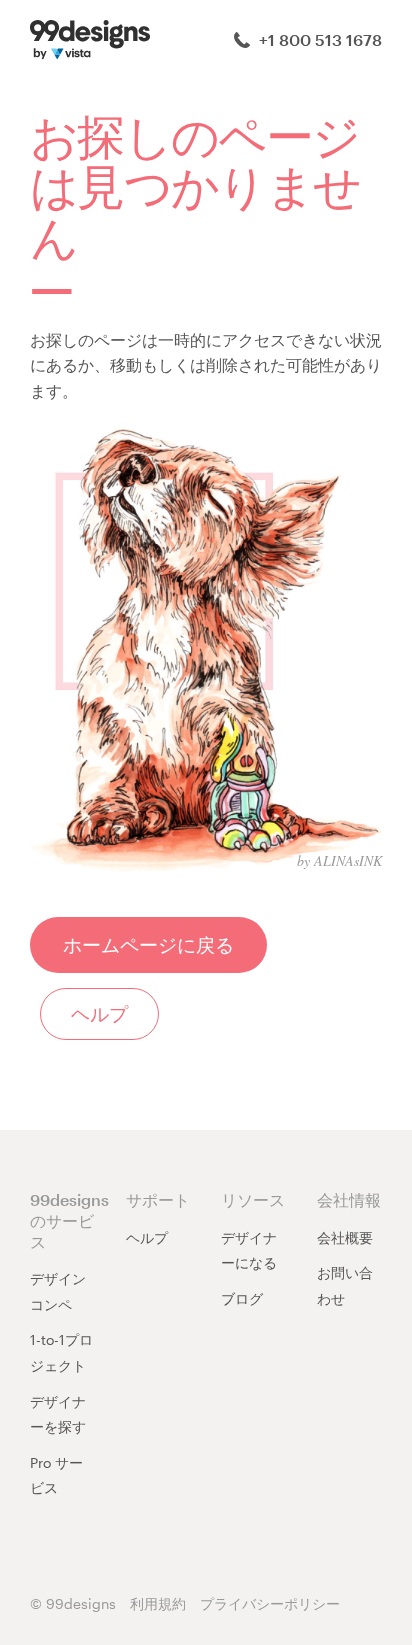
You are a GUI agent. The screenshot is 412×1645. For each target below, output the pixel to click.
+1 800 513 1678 (318, 39)
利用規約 (158, 1603)
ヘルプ (147, 1237)
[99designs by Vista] (90, 37)
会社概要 (345, 1237)
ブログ (242, 1298)
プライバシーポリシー (270, 1603)
